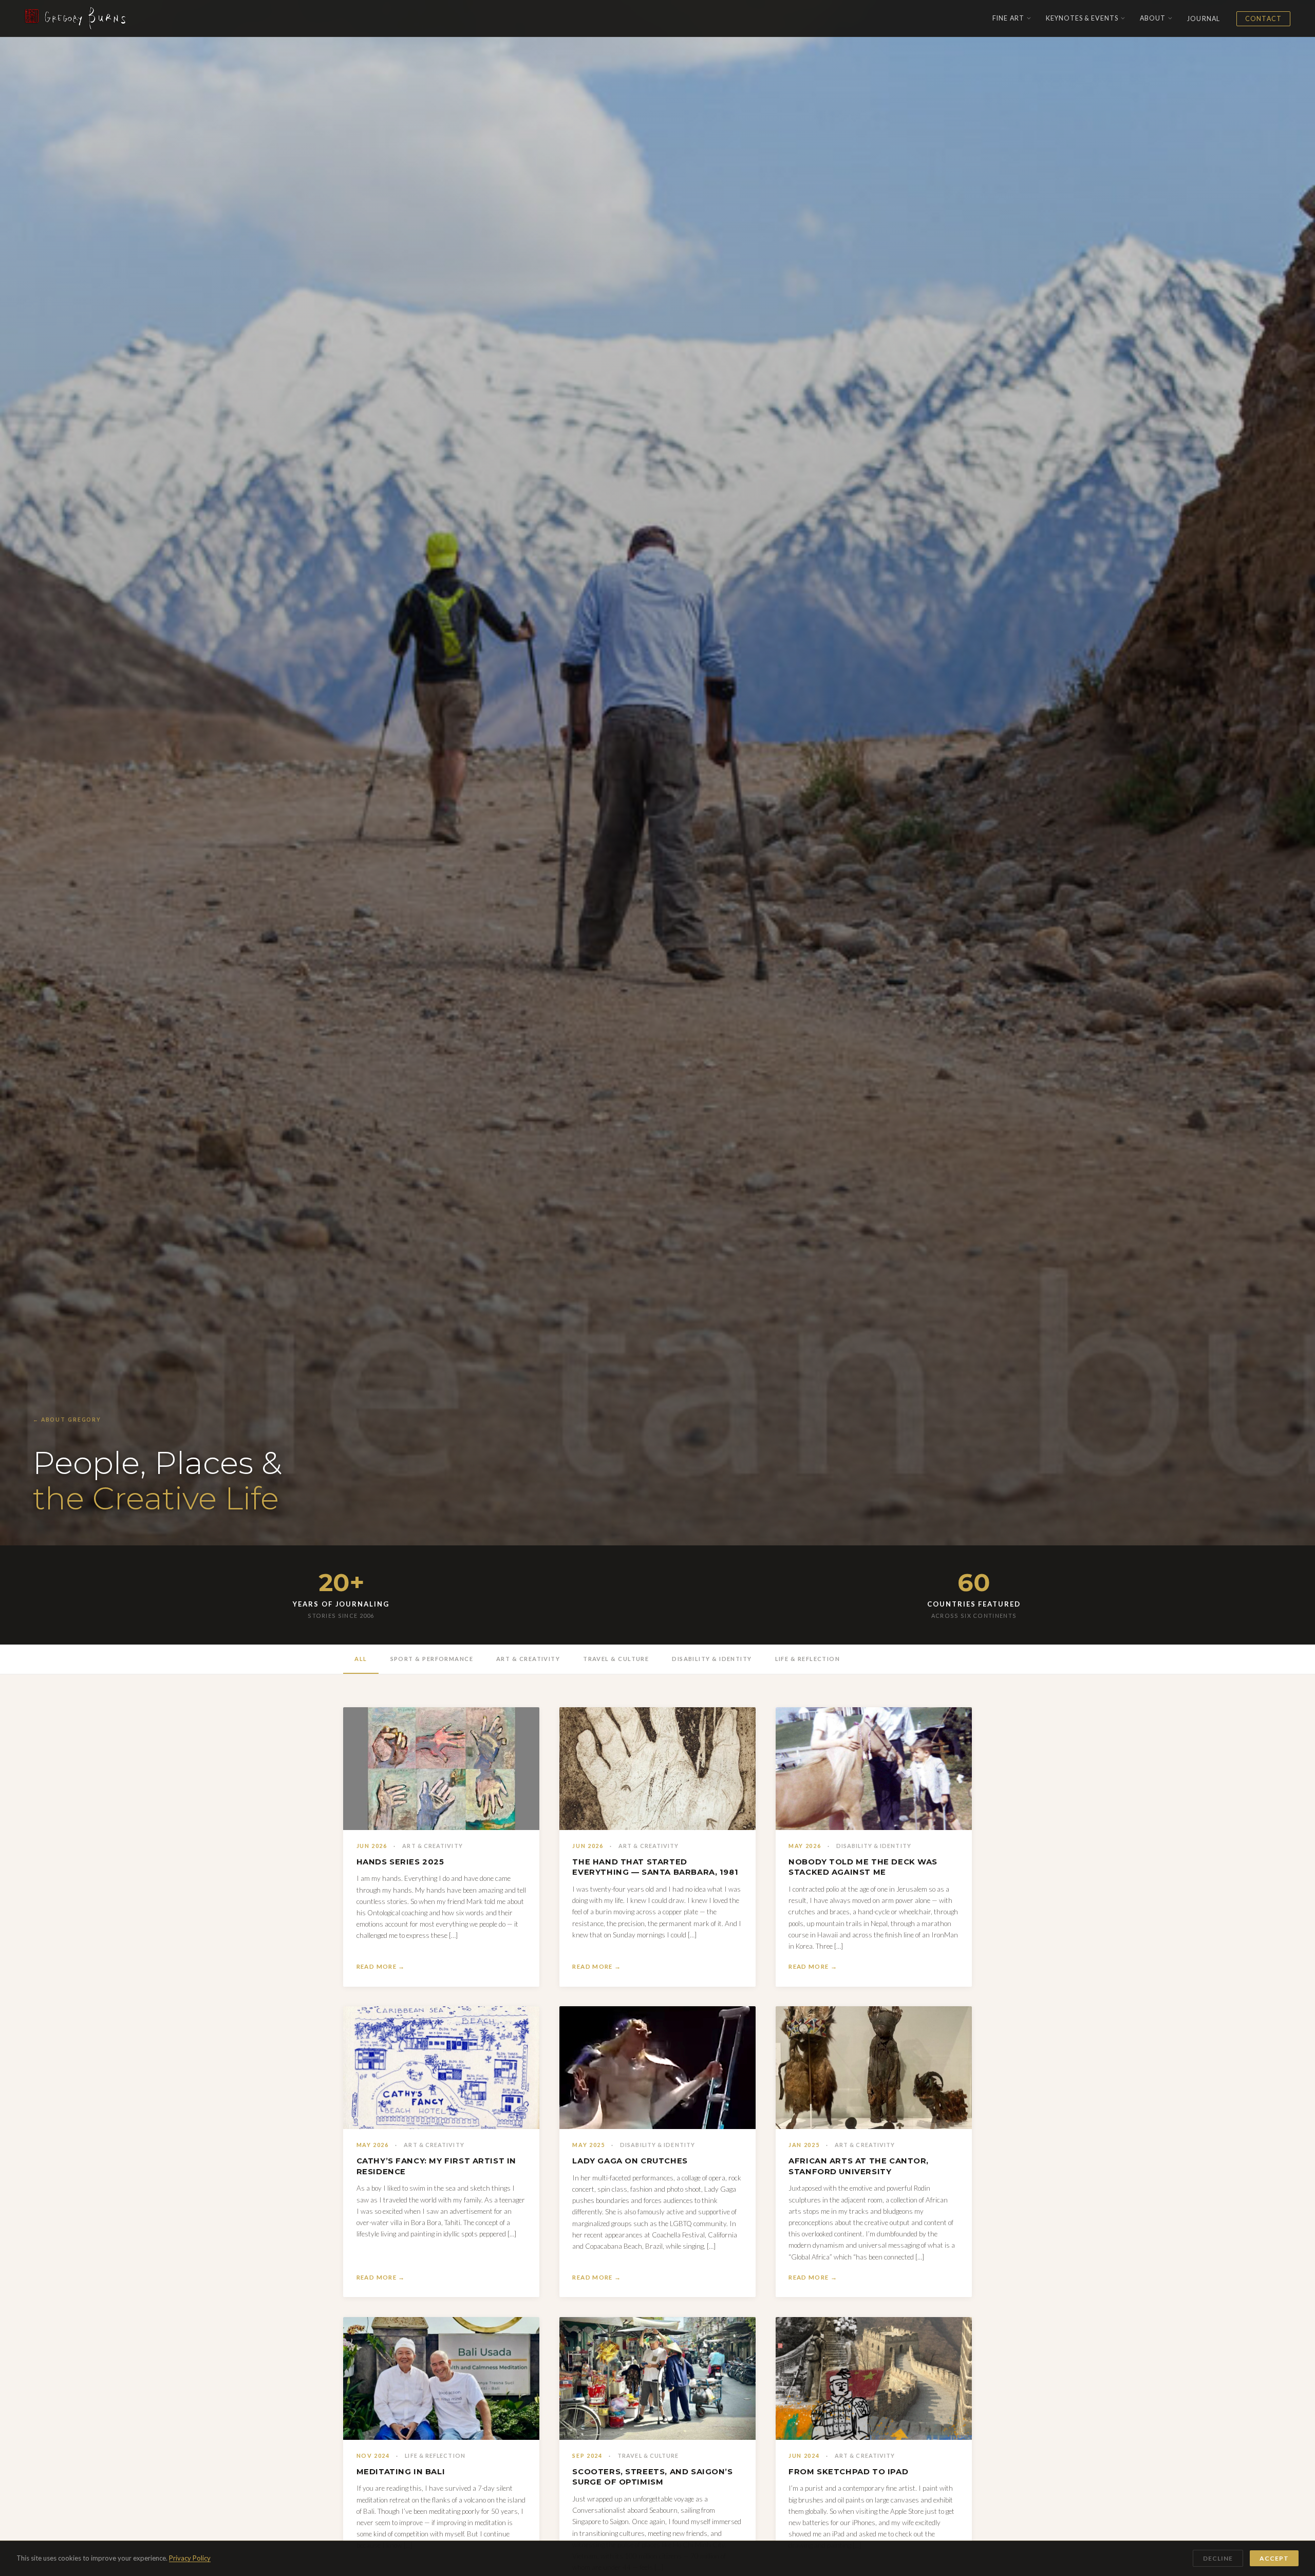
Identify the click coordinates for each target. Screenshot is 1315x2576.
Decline (1218, 2558)
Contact (1263, 19)
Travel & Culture (616, 1659)
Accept (1274, 2558)
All (361, 1659)
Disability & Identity (712, 1659)
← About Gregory (67, 1420)
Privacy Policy (190, 2558)
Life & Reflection (808, 1659)
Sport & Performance (432, 1659)
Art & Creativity (528, 1659)
